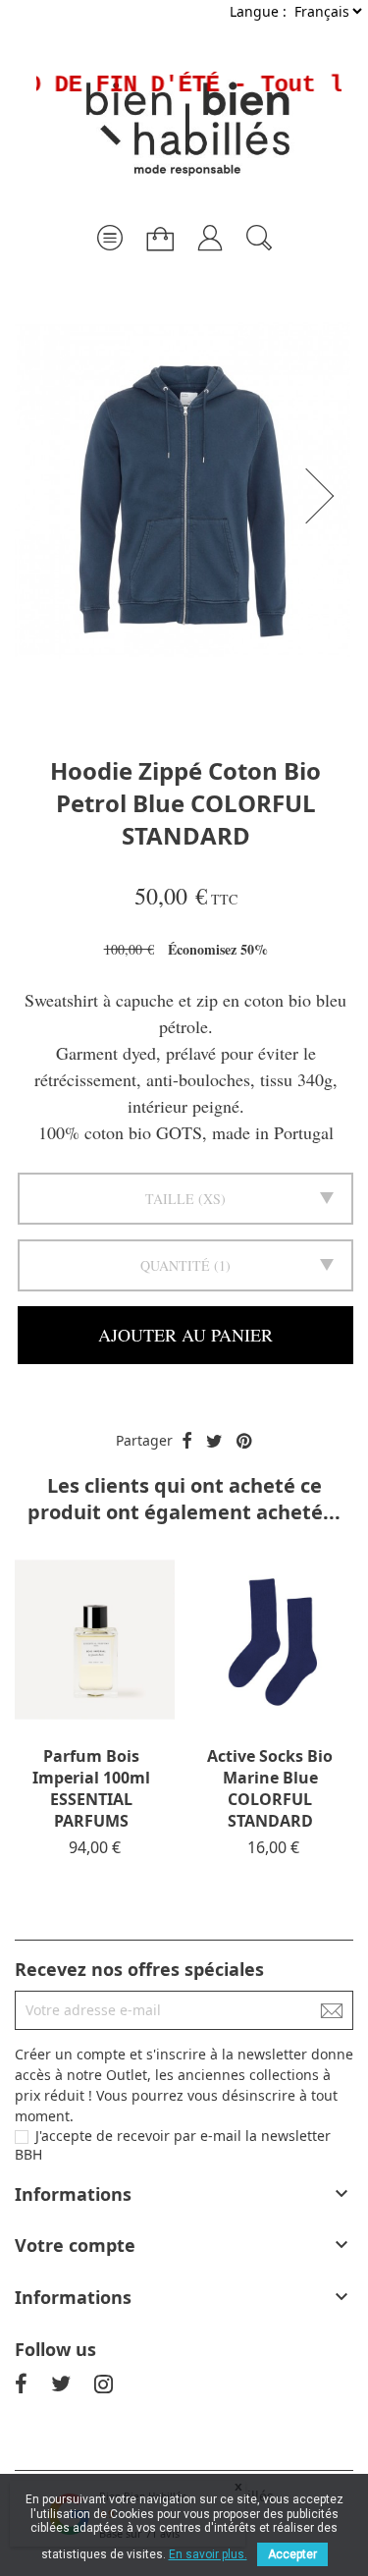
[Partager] (187, 1442)
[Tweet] (214, 1442)
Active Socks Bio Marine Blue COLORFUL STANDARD (270, 1788)
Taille (170, 1199)
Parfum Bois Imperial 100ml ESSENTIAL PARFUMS (91, 1788)
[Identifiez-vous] (210, 230)
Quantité (175, 1265)
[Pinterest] (244, 1442)
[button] (326, 496)
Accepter (292, 2554)
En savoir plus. (208, 2554)
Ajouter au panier (185, 1335)
